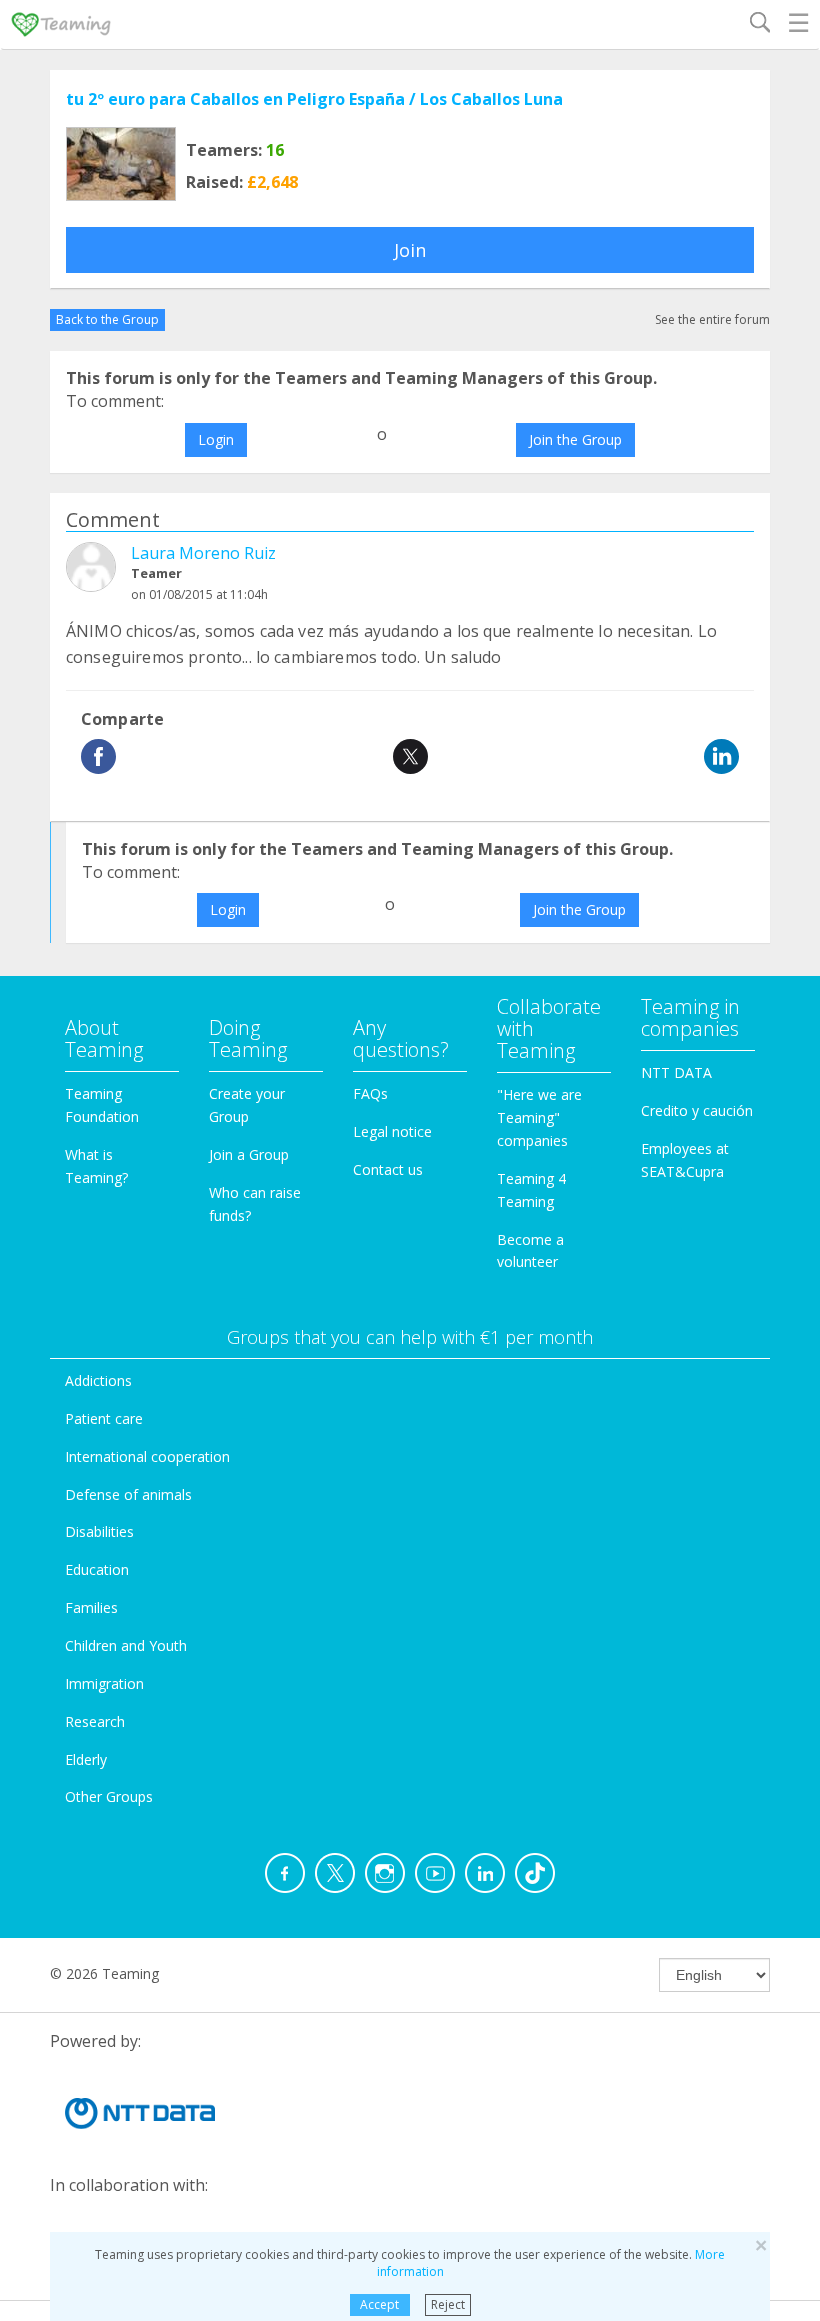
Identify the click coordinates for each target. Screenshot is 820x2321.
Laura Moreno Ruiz (203, 553)
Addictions (98, 1380)
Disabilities (99, 1531)
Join (410, 250)
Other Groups (109, 1796)
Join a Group (249, 1154)
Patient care (104, 1418)
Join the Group (575, 439)
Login (216, 439)
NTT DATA (676, 1072)
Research (95, 1721)
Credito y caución (697, 1110)
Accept (379, 2304)
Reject (448, 2304)
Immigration (104, 1683)
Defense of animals (128, 1494)
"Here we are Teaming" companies (539, 1117)
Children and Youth (126, 1645)
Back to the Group (107, 319)
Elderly (86, 1759)
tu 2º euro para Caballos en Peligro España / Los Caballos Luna (314, 99)
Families (91, 1607)
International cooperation (147, 1456)
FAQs (370, 1093)
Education (97, 1569)
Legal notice (392, 1131)
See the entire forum (712, 319)
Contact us (388, 1169)
